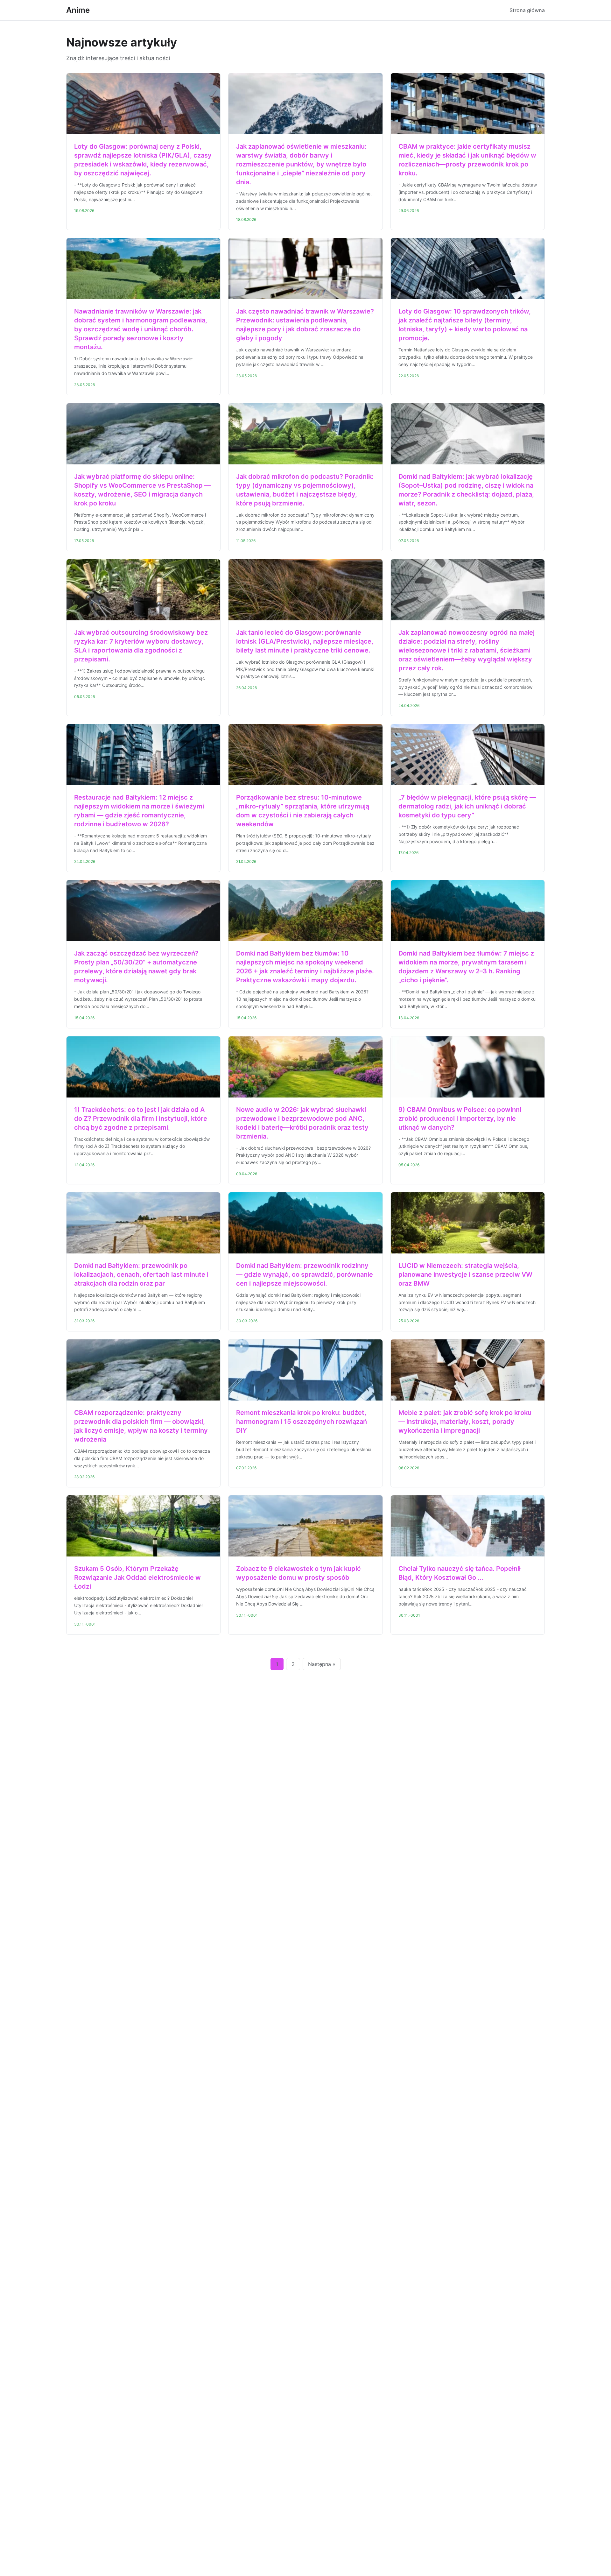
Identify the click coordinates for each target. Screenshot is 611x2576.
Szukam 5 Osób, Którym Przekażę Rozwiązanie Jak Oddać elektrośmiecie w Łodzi (137, 1577)
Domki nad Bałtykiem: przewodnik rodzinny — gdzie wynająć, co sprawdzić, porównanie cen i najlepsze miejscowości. (305, 1274)
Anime (78, 10)
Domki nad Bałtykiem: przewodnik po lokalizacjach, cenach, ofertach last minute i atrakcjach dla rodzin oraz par (141, 1274)
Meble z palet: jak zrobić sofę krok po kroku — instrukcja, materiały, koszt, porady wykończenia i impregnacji (465, 1422)
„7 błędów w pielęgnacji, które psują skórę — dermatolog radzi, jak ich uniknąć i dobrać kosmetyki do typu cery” (467, 806)
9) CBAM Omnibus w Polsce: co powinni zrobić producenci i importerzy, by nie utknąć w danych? (460, 1119)
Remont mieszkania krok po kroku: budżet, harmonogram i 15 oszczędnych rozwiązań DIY (302, 1422)
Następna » (322, 1664)
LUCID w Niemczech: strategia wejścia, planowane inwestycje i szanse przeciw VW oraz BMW (465, 1274)
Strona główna (527, 10)
